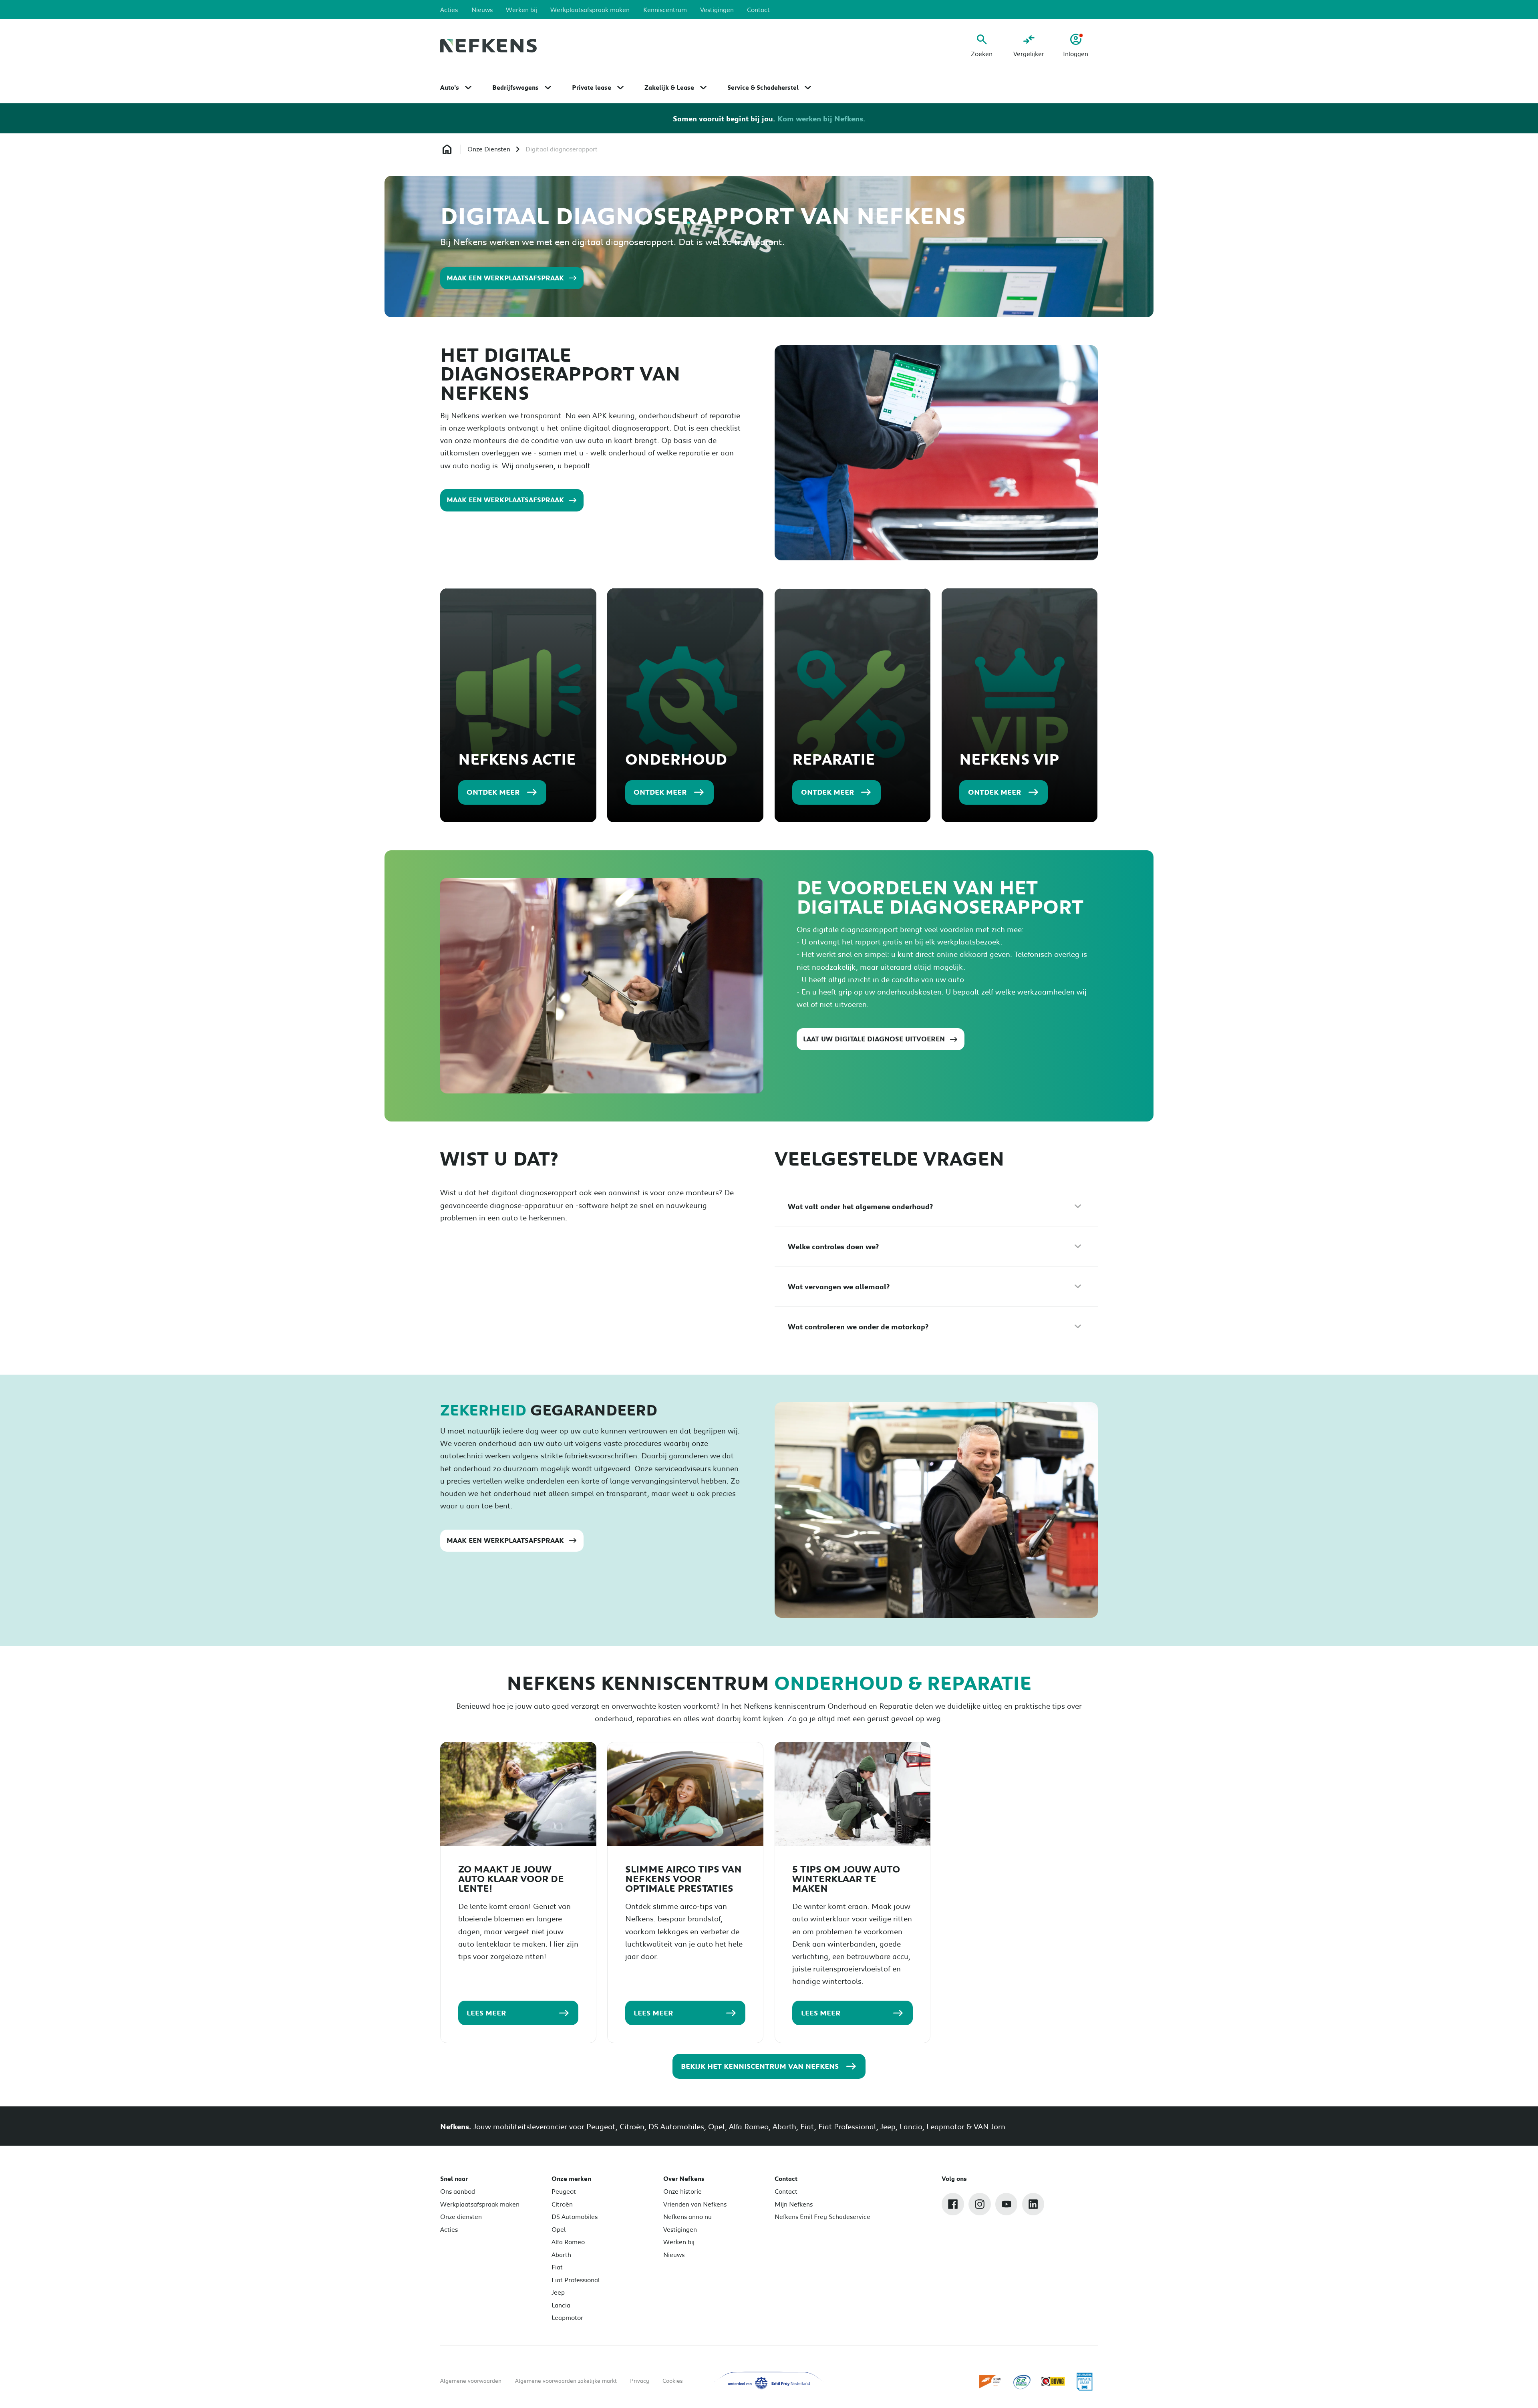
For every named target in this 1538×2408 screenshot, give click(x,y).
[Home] (488, 46)
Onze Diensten (489, 149)
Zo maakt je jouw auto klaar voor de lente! (511, 1879)
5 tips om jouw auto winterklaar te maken (846, 1879)
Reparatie (833, 759)
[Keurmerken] (991, 2381)
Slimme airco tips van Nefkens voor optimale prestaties (683, 1879)
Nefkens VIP (1009, 759)
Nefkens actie (517, 759)
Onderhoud (676, 759)
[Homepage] (447, 149)
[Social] (953, 2204)
